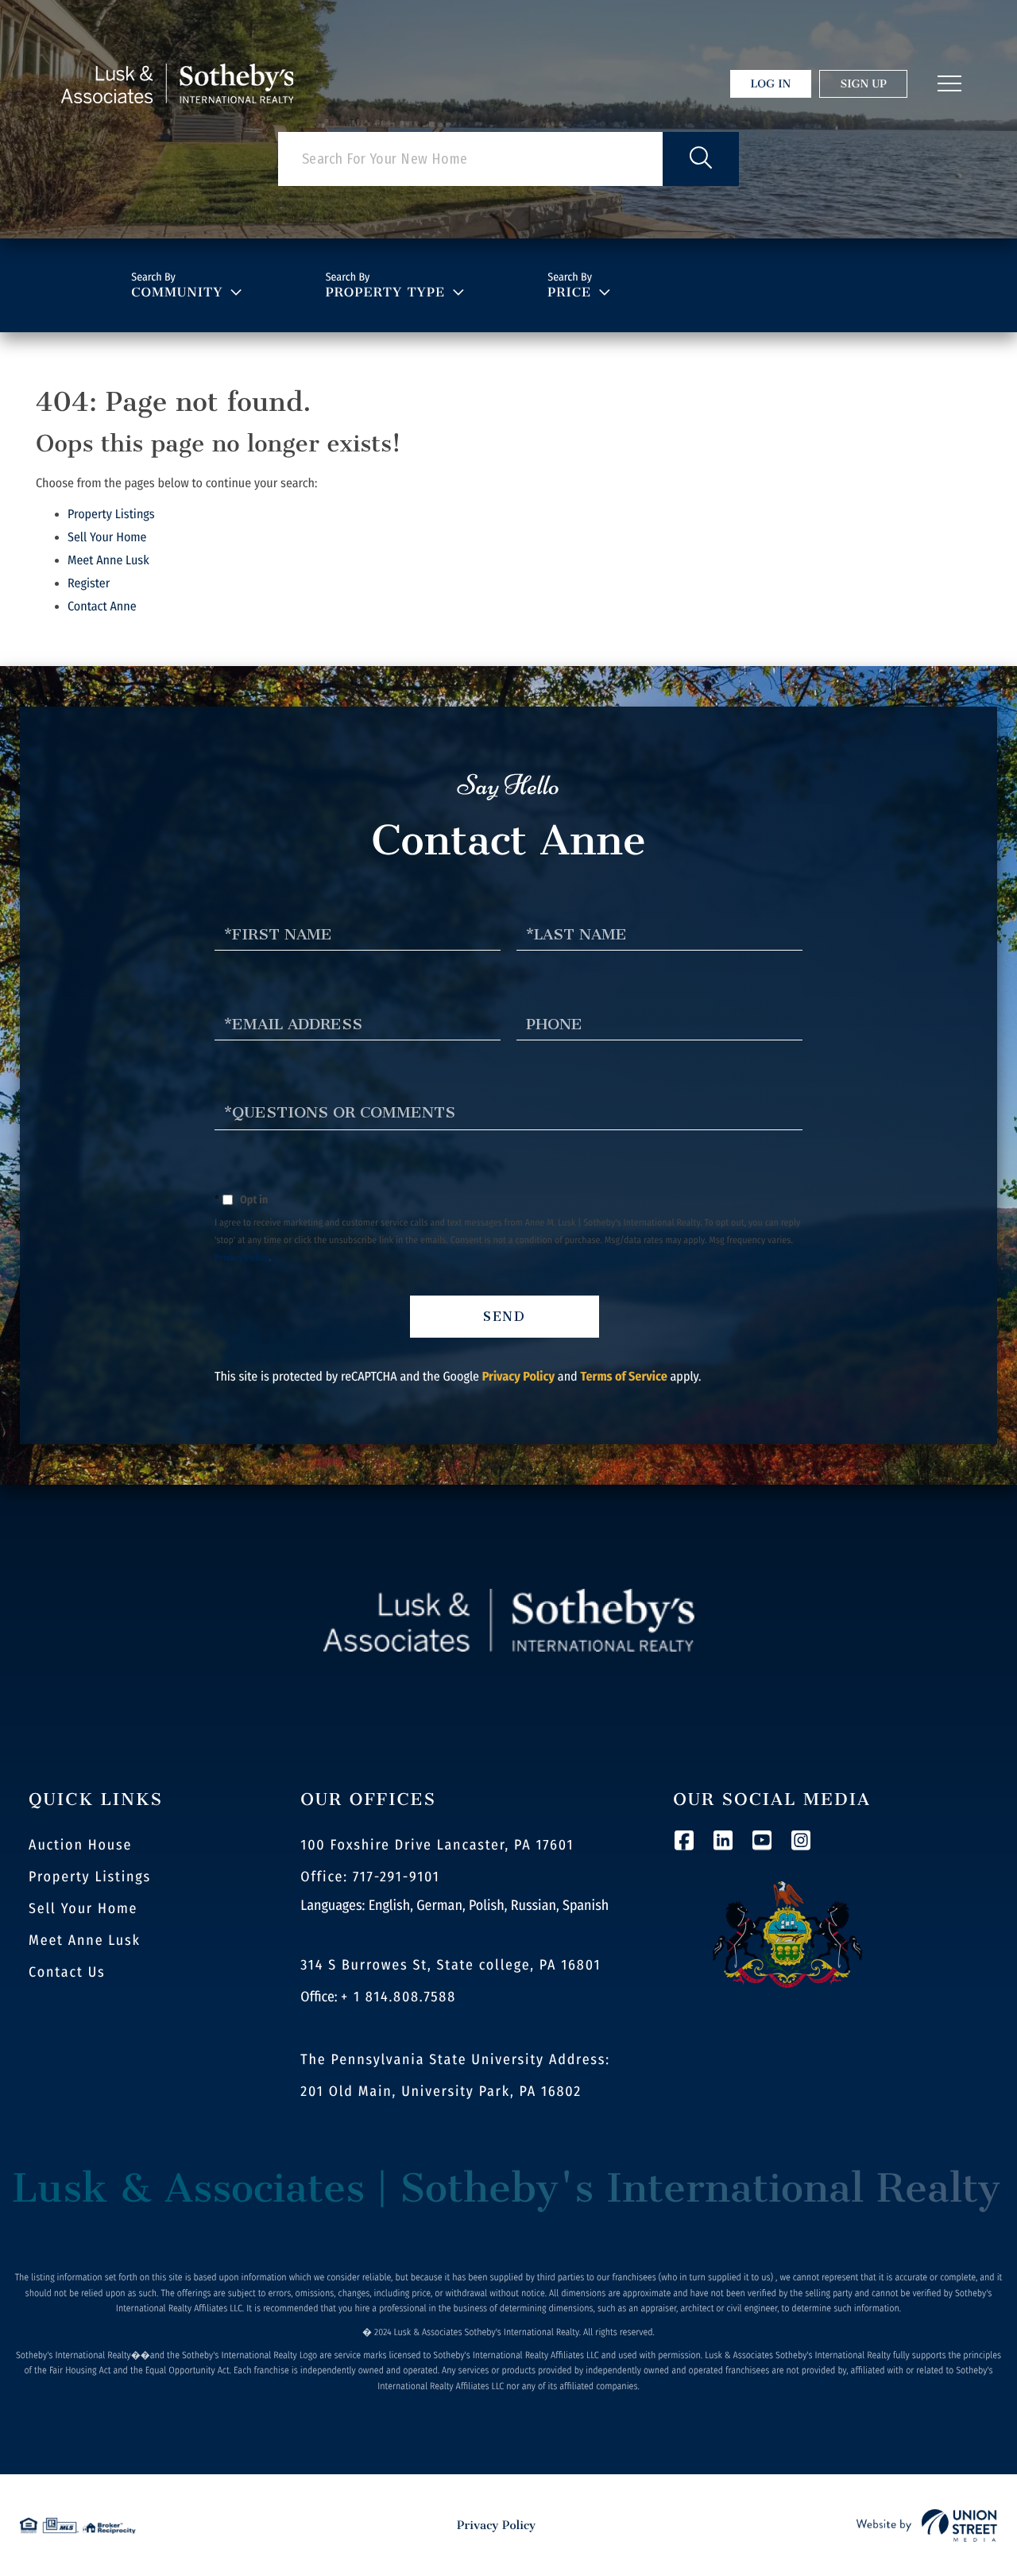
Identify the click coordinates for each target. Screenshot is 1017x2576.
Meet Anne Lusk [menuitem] (85, 1940)
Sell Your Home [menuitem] (83, 1908)
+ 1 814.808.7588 (398, 1997)
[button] (701, 159)
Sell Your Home (107, 538)
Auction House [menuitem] (80, 1845)
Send (505, 1317)
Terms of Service (623, 1377)
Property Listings (111, 515)
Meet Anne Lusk (108, 561)
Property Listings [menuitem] (90, 1877)
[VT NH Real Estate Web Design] (927, 2525)
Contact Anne (102, 607)
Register (89, 584)
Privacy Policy (242, 1258)
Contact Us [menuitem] (67, 1972)
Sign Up (863, 84)
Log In (771, 84)
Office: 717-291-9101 (370, 1877)
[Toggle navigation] (949, 83)
